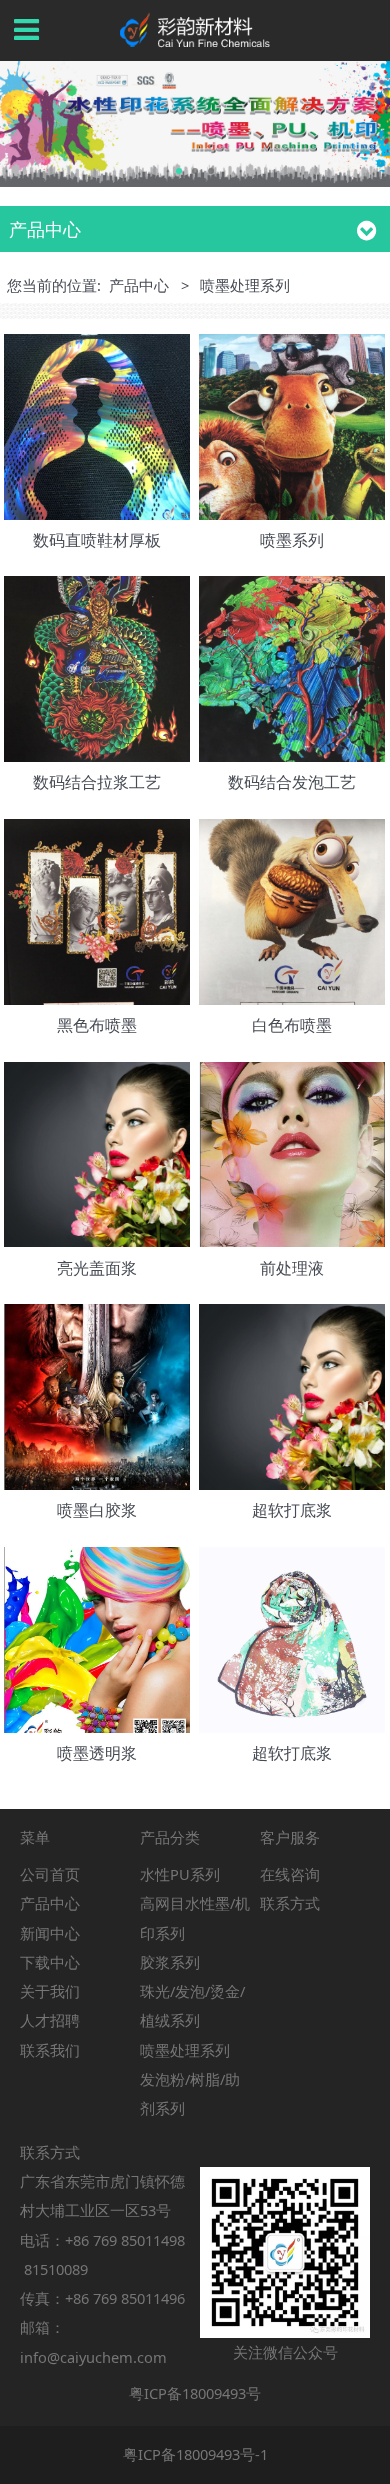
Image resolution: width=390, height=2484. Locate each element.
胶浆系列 (170, 1962)
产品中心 (139, 285)
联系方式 (290, 1903)
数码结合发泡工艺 (292, 782)
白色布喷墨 (292, 1025)
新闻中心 (50, 1933)
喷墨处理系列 (185, 2050)
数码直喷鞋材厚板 (97, 540)
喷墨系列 (292, 540)
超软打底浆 (292, 1510)
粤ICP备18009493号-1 (195, 2454)
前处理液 (292, 1268)
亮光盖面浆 (97, 1268)
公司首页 (50, 1874)
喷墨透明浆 (97, 1753)
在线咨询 (290, 1874)
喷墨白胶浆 (97, 1510)
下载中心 (50, 1962)
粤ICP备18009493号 (195, 2393)
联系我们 (50, 2050)
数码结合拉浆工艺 (97, 782)
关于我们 (50, 1991)
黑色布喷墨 (97, 1025)
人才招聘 (50, 2020)
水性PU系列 (180, 1874)
